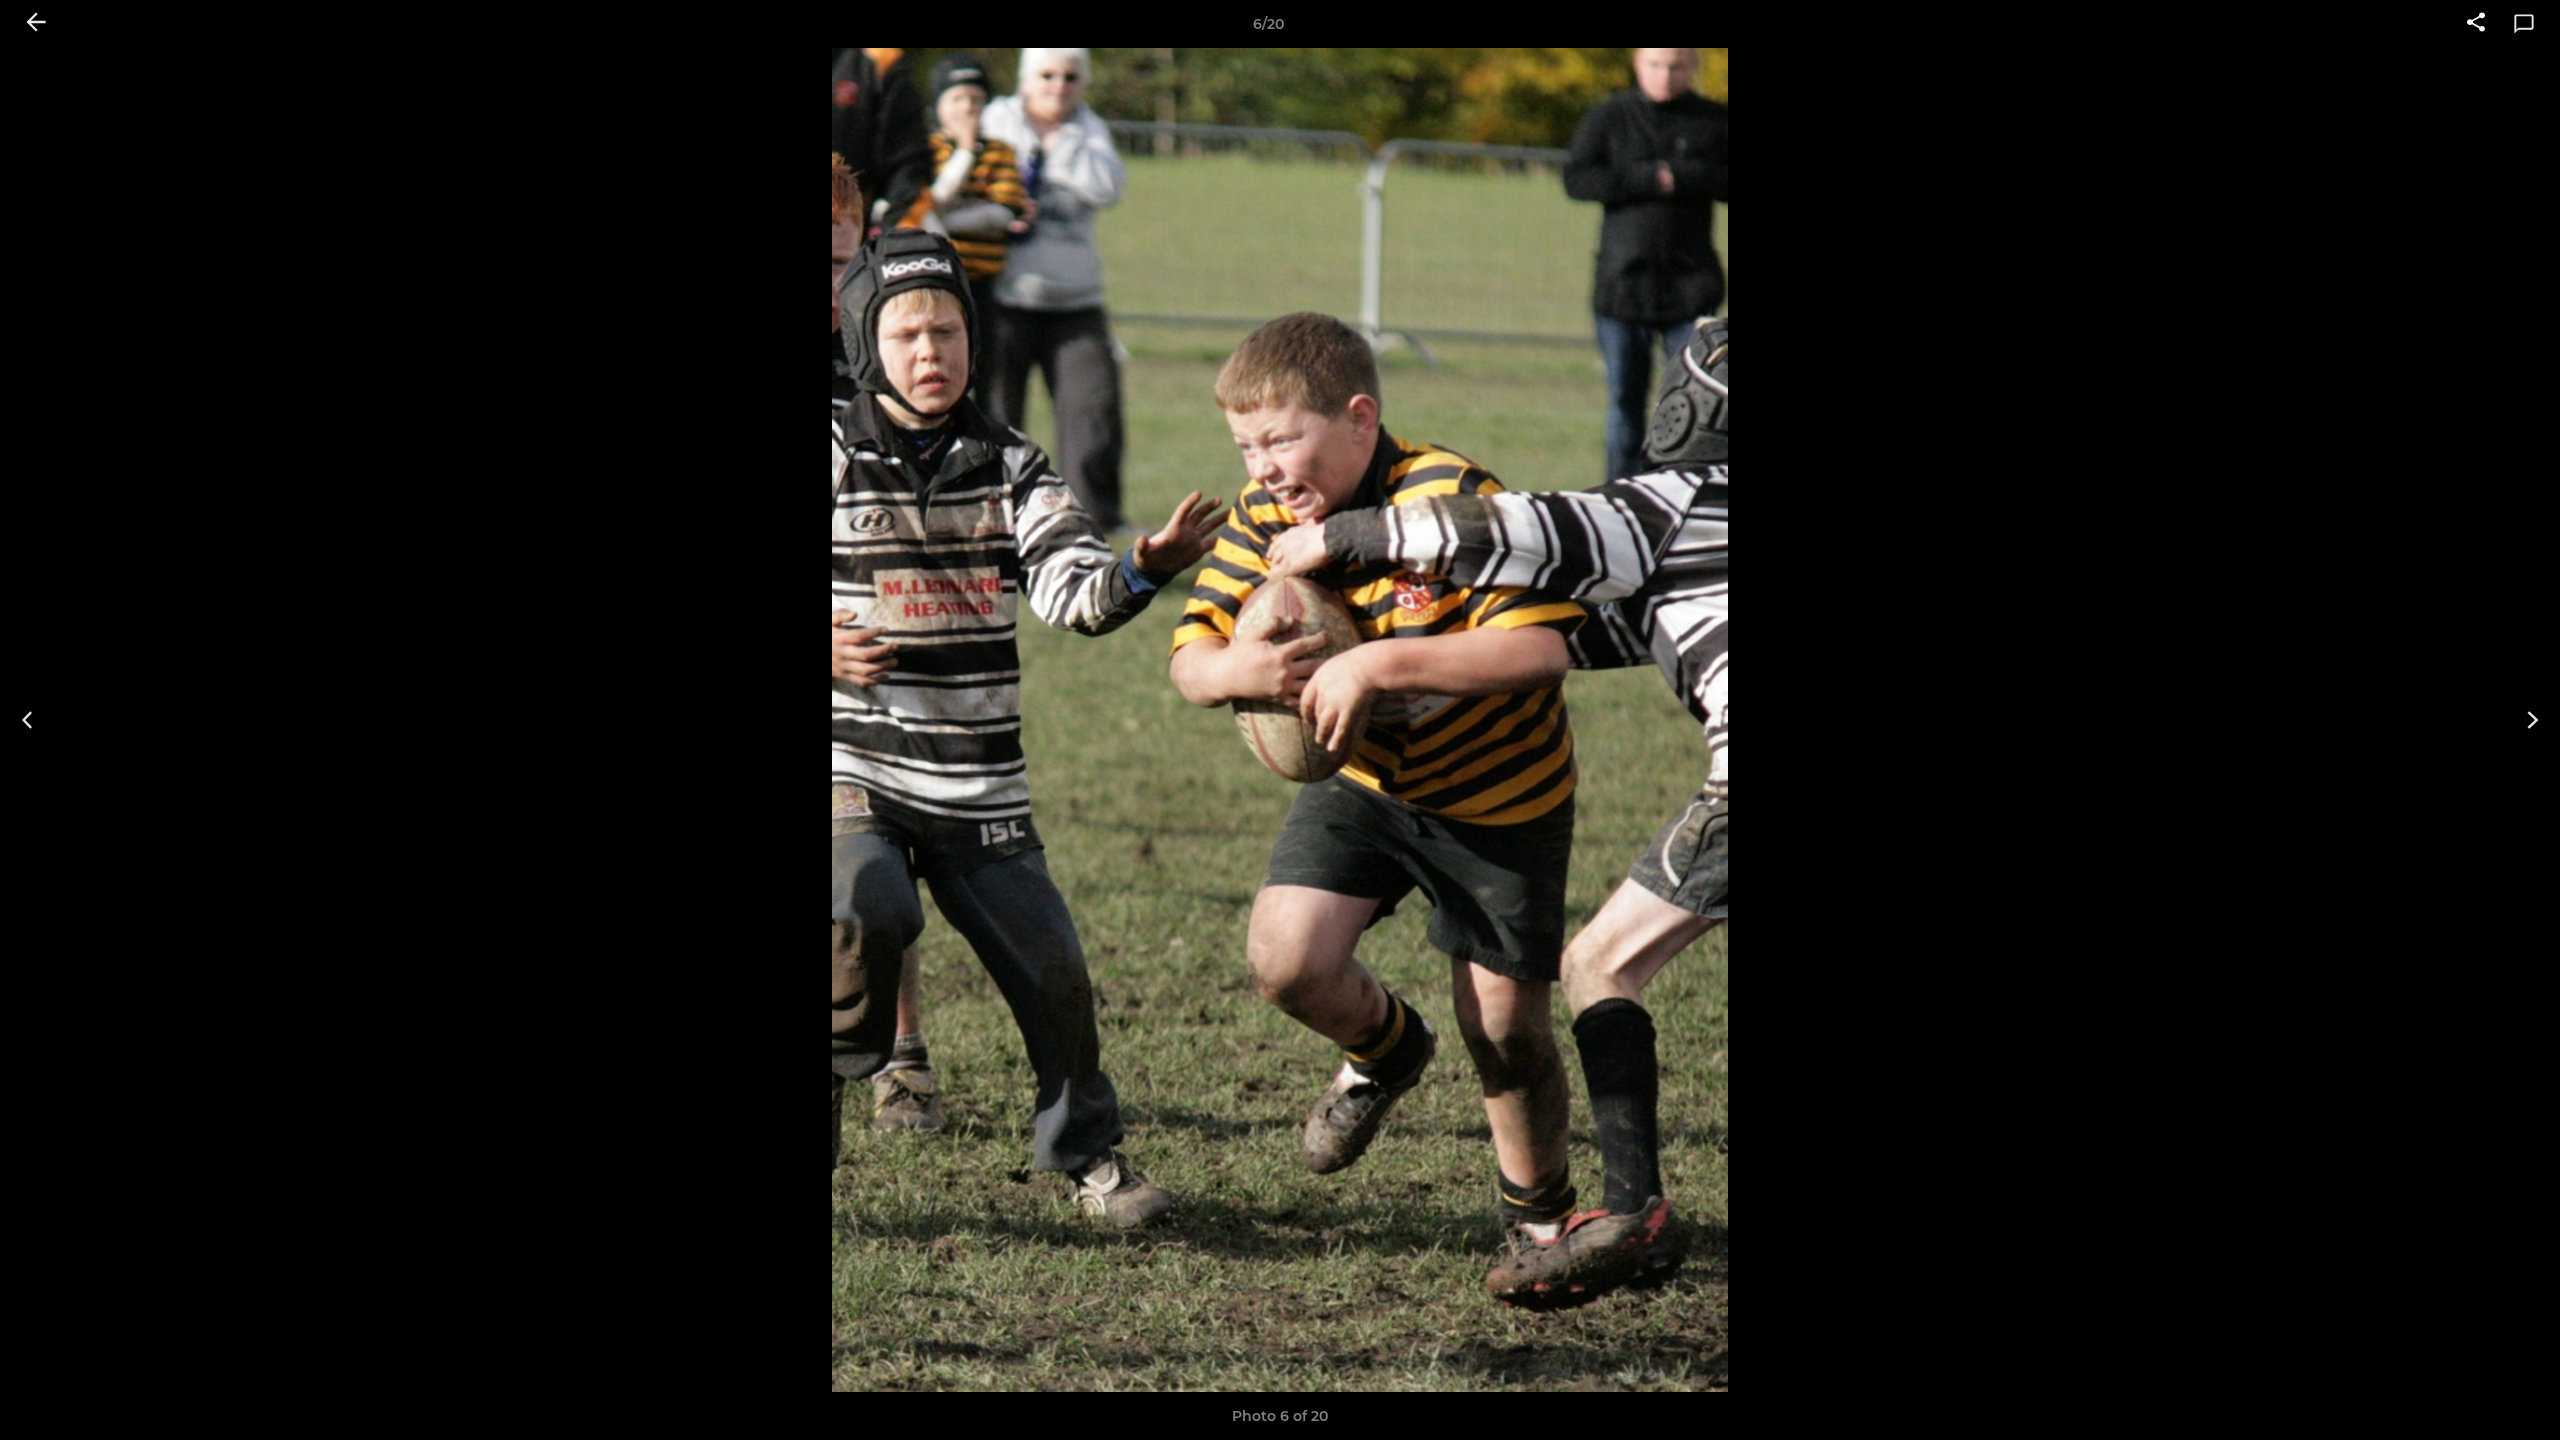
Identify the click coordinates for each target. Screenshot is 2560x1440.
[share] (2476, 24)
